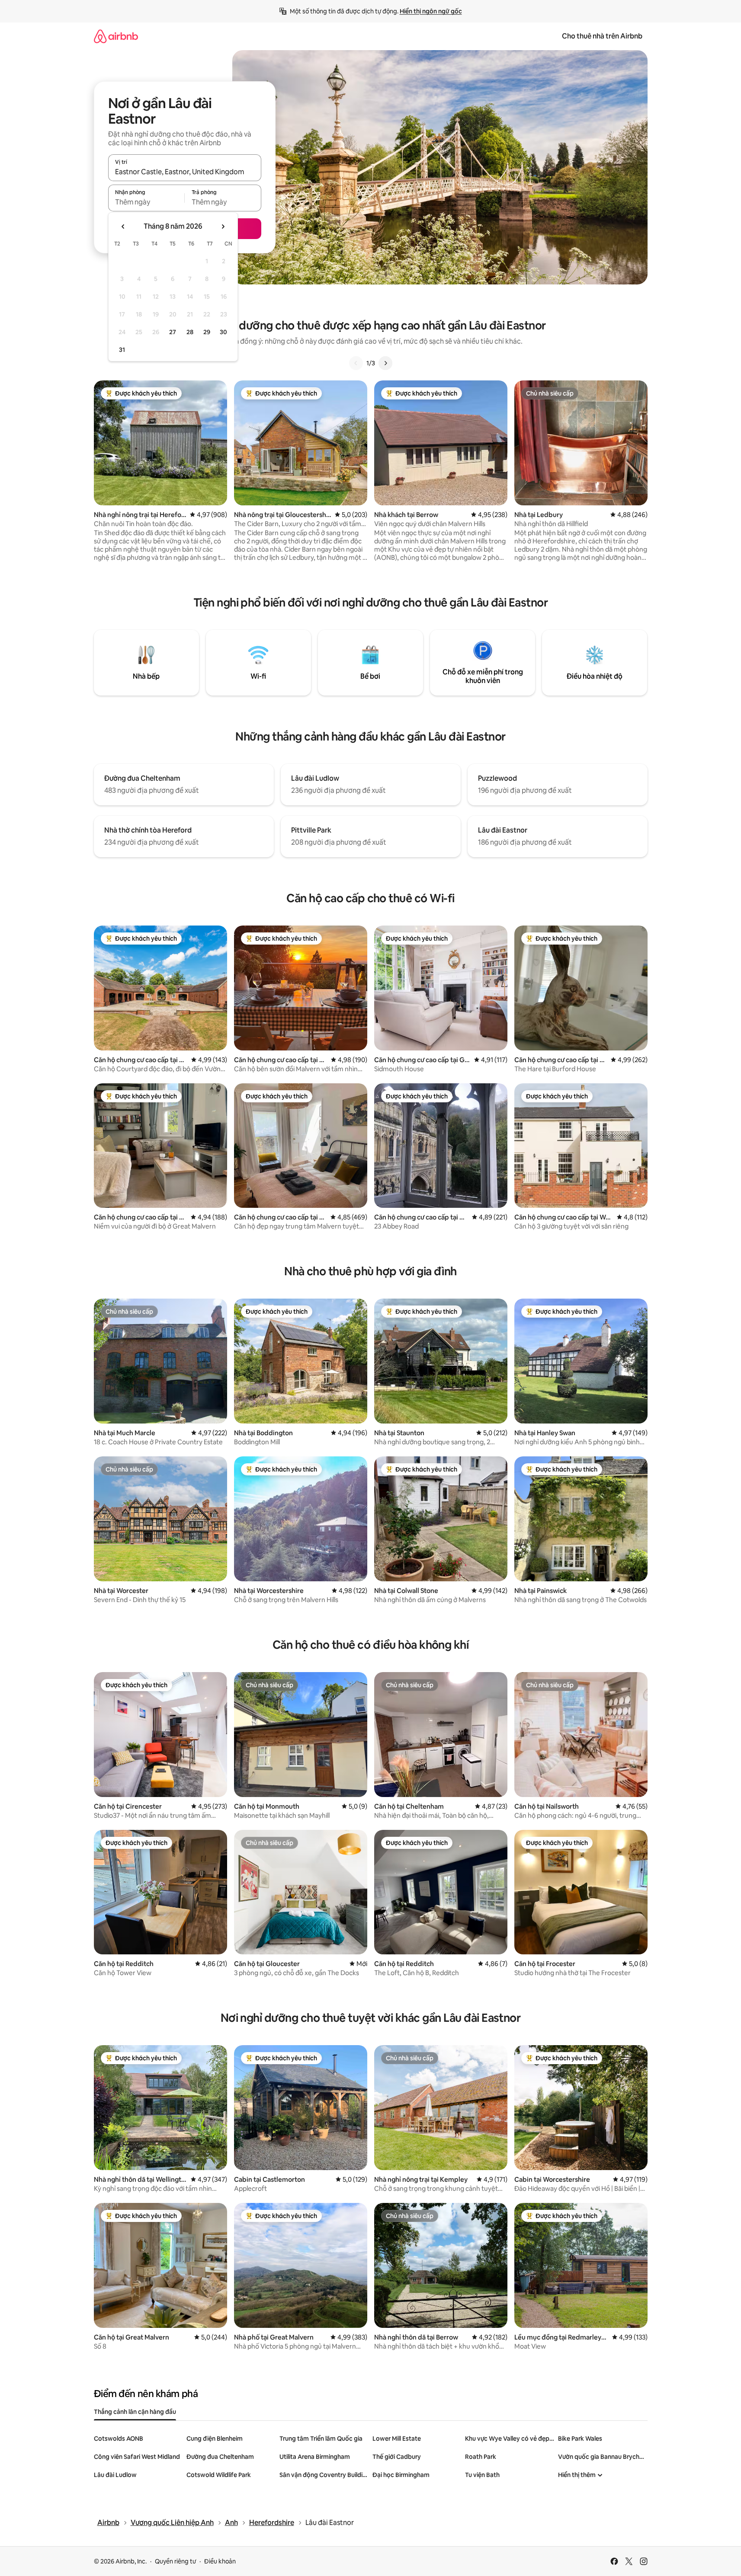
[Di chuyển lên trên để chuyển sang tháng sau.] (223, 227)
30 (223, 332)
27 (173, 332)
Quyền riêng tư (175, 2561)
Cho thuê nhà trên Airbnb (602, 36)
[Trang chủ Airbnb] (116, 36)
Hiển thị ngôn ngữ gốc (431, 11)
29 (207, 332)
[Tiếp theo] (385, 363)
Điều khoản (220, 2561)
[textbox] (146, 202)
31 (122, 350)
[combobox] (185, 172)
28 (190, 332)
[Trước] (356, 363)
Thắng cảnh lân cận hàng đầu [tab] (135, 2412)
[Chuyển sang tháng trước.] (123, 227)
